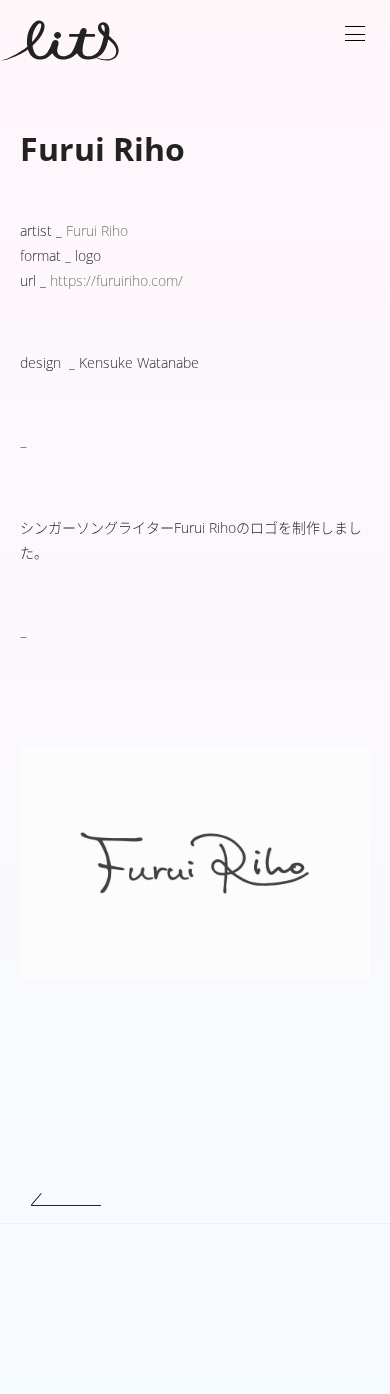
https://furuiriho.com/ (116, 280)
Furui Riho (97, 230)
